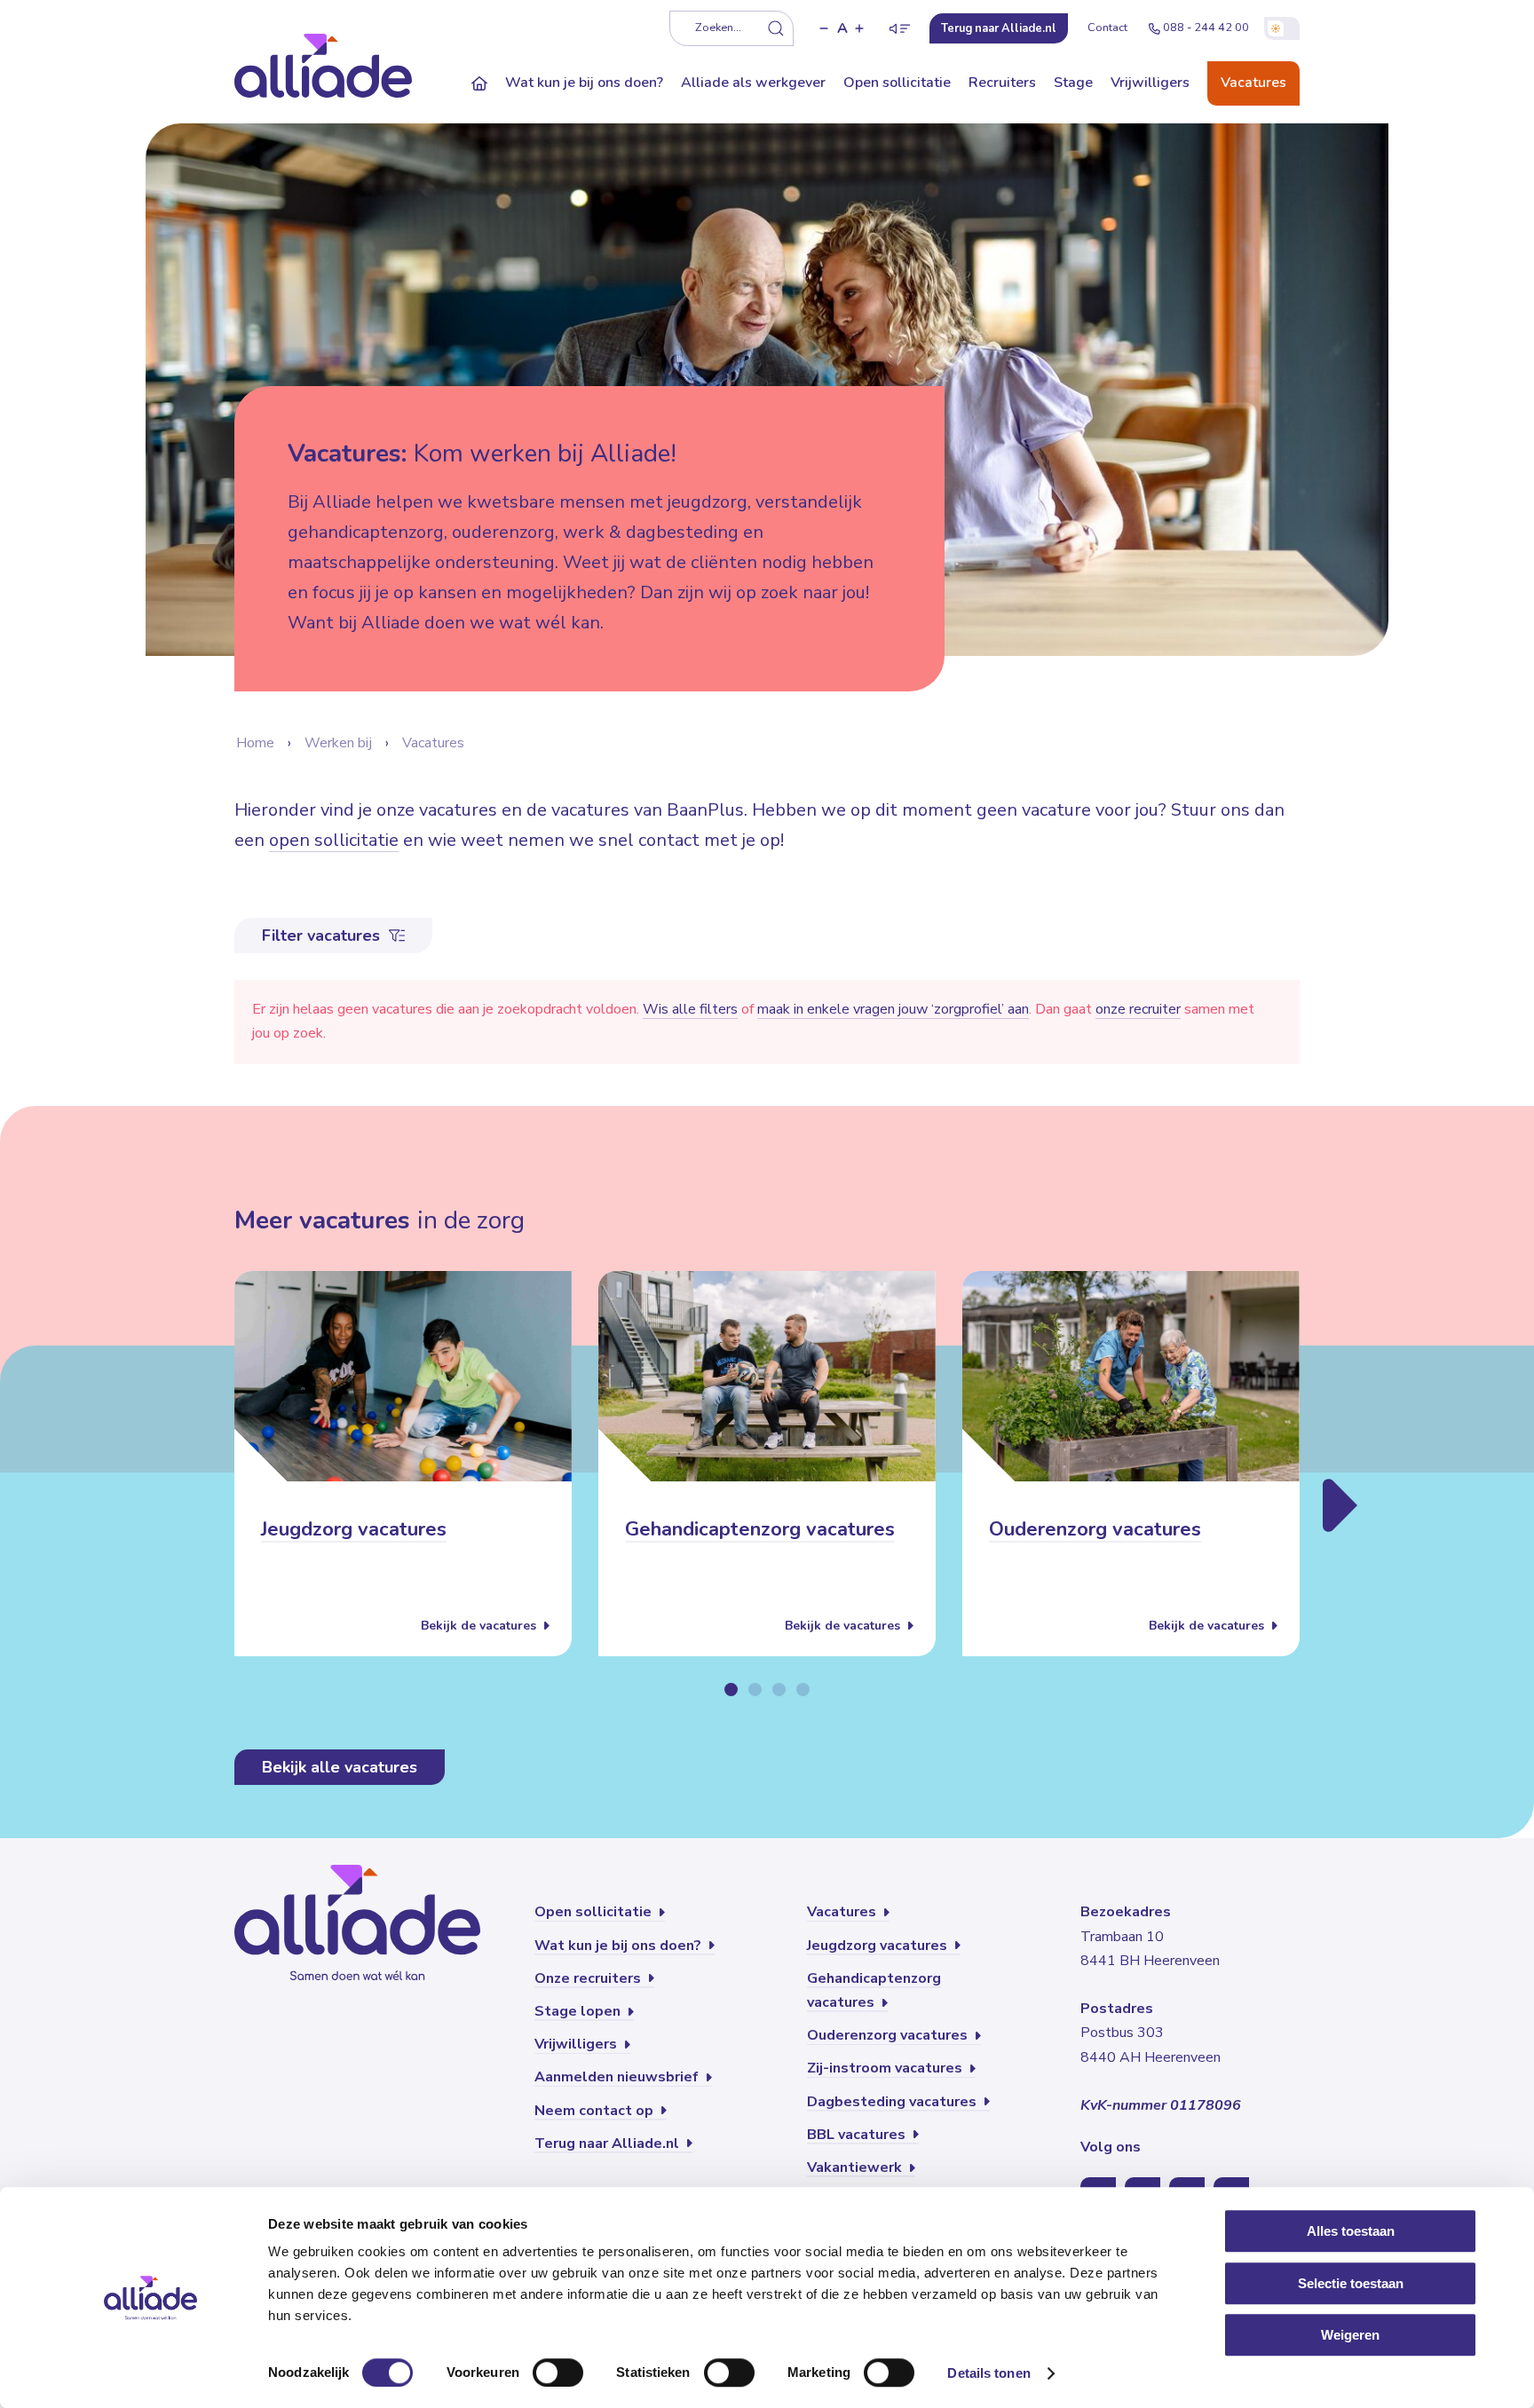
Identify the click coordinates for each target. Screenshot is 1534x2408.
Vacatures (1253, 83)
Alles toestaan (1351, 2231)
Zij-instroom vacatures (886, 2068)
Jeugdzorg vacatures (354, 1530)
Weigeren (1350, 2335)
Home (255, 743)
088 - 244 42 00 (1206, 28)
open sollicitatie (334, 840)
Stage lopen (579, 2011)
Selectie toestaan (1351, 2283)
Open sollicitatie (897, 83)
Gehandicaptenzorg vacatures (760, 1530)
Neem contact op (596, 2111)
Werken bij (338, 743)
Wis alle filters (690, 1009)
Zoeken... (718, 28)
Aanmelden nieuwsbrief (618, 2077)
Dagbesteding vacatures (894, 2102)
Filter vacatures (323, 936)
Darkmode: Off (1282, 28)
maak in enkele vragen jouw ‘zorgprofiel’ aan (893, 1009)
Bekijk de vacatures (480, 1626)
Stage (1073, 83)
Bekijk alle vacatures (340, 1767)
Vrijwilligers (1150, 83)
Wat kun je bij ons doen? (584, 83)
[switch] (558, 2372)
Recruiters (1002, 83)
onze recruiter (1138, 1009)
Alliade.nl (999, 28)
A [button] (842, 28)
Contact (1107, 28)
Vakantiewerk (856, 2167)
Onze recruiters (589, 1978)
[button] (824, 28)
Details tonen (988, 2373)
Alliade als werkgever (753, 83)
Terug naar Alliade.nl (609, 2144)
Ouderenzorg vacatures (1095, 1530)
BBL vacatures (858, 2135)
